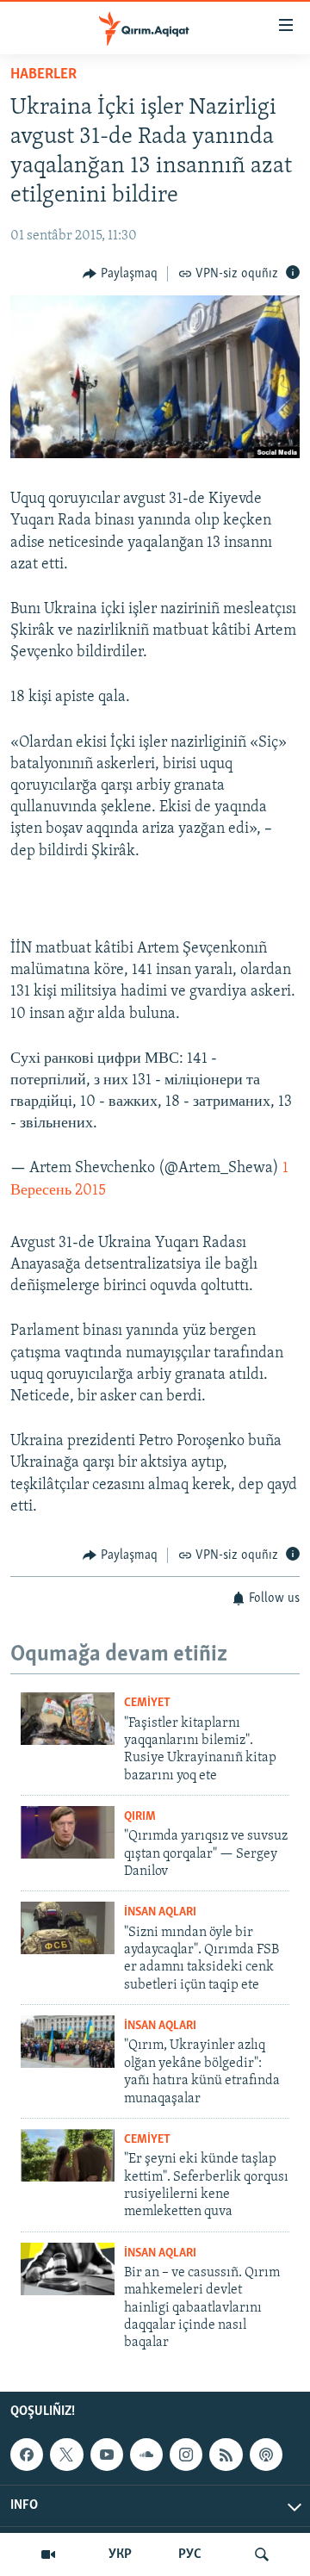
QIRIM (140, 1817)
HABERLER (43, 75)
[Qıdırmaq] (262, 2554)
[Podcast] (266, 2455)
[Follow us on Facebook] (27, 2455)
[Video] (48, 2554)
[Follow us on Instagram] (186, 2455)
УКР (120, 2554)
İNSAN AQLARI (160, 1912)
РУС (190, 2554)
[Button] (120, 274)
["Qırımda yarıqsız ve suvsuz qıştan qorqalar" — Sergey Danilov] (68, 1832)
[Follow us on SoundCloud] (146, 2455)
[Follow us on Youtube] (107, 2455)
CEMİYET (147, 1703)
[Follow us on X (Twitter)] (66, 2455)
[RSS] (226, 2455)
